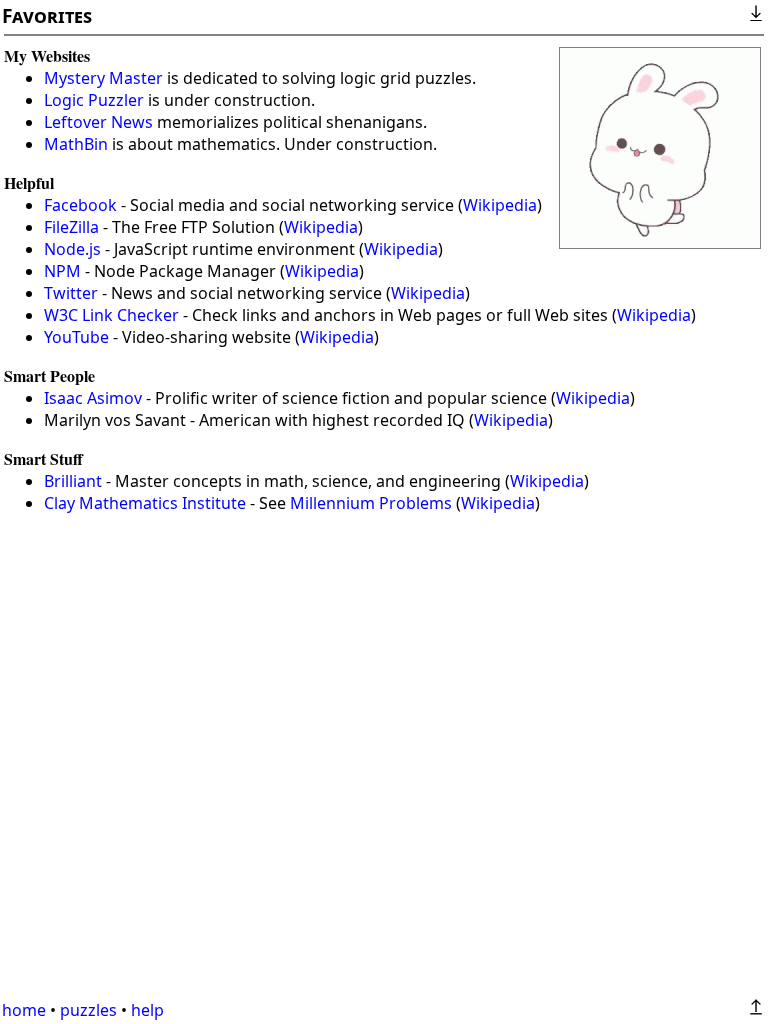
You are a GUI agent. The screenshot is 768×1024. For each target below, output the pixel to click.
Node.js (72, 249)
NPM (62, 271)
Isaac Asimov (93, 398)
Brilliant (73, 481)
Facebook (80, 205)
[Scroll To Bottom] (756, 13)
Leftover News (98, 122)
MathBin (76, 144)
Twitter (71, 293)
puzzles (88, 1010)
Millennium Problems (371, 503)
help (147, 1010)
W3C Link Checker (111, 315)
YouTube (76, 337)
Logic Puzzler (94, 100)
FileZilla (71, 227)
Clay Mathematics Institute (145, 503)
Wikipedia (500, 205)
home (24, 1010)
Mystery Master (103, 78)
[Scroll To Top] (756, 1007)
